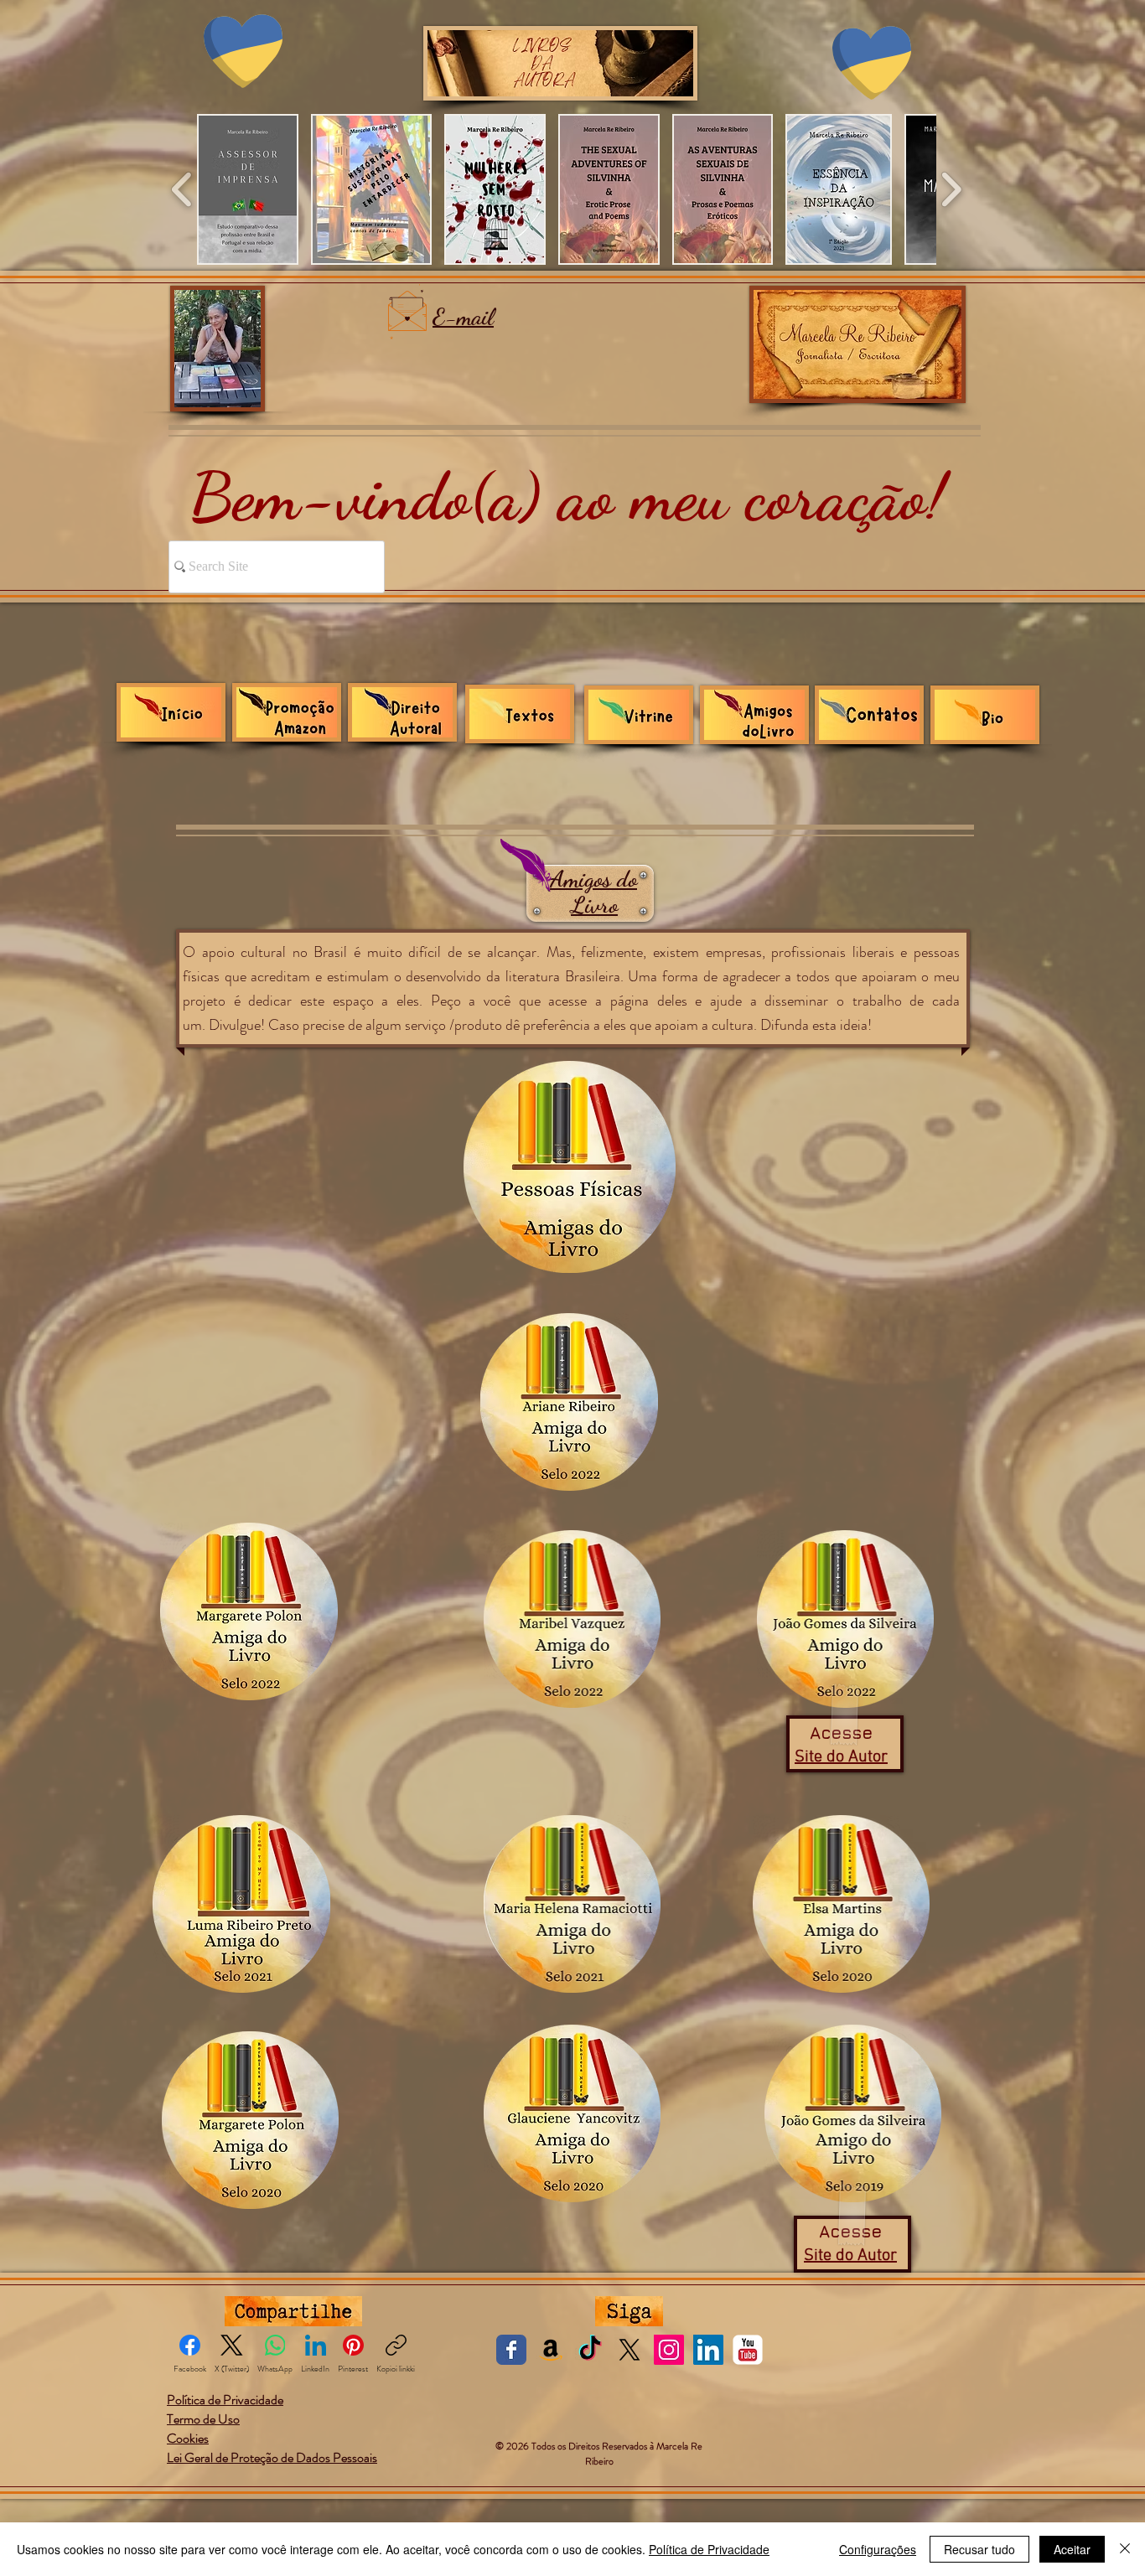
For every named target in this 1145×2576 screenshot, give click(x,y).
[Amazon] (551, 2350)
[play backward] (182, 189)
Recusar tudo (979, 2549)
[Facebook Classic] (511, 2350)
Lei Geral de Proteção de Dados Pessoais (272, 2457)
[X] (629, 2350)
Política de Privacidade (709, 2549)
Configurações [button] (878, 2549)
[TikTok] (590, 2350)
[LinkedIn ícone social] (708, 2350)
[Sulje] (1125, 2549)
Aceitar (1072, 2549)
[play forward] (951, 189)
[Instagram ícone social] (669, 2350)
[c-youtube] (748, 2350)
